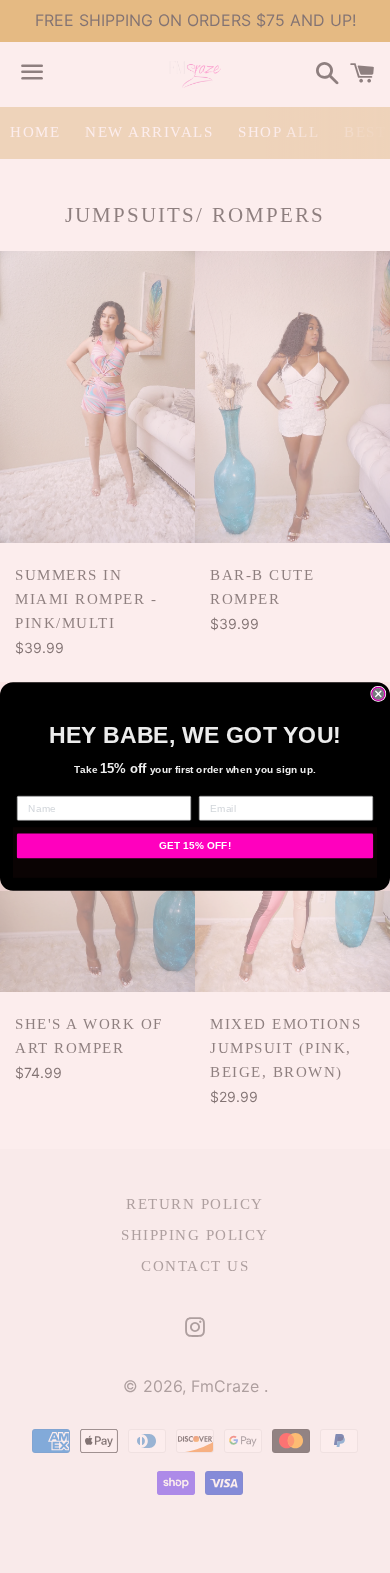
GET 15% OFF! (194, 845)
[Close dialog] (378, 693)
